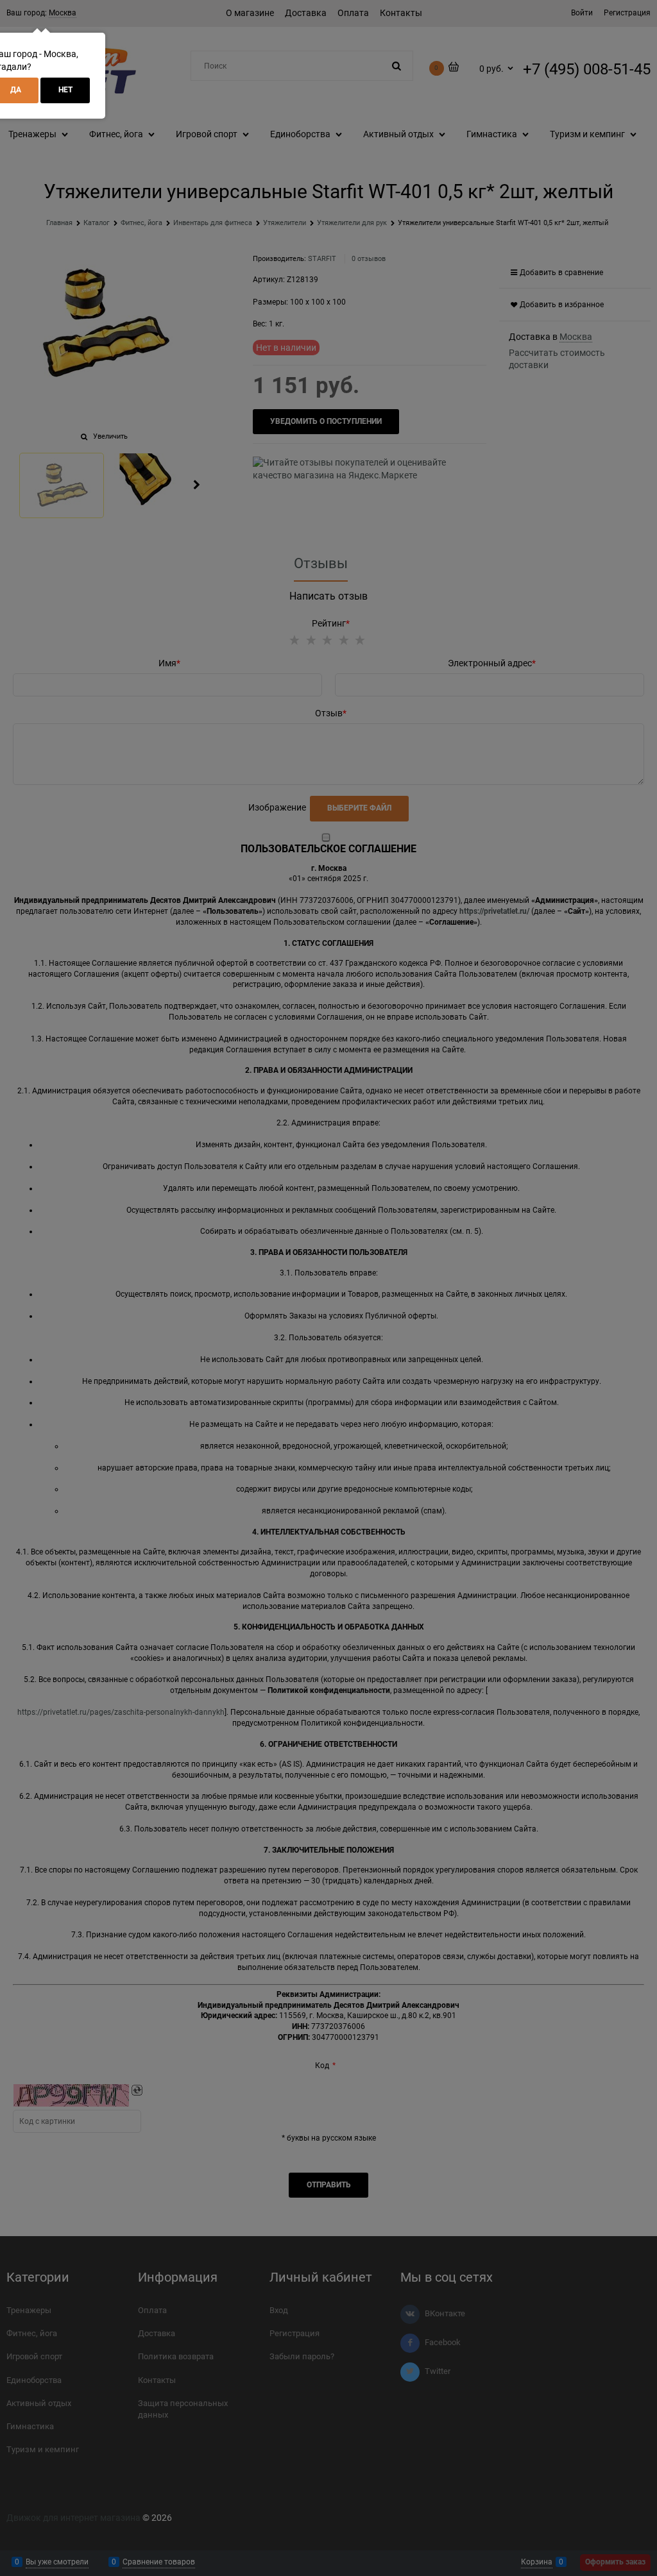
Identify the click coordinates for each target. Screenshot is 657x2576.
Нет (65, 90)
